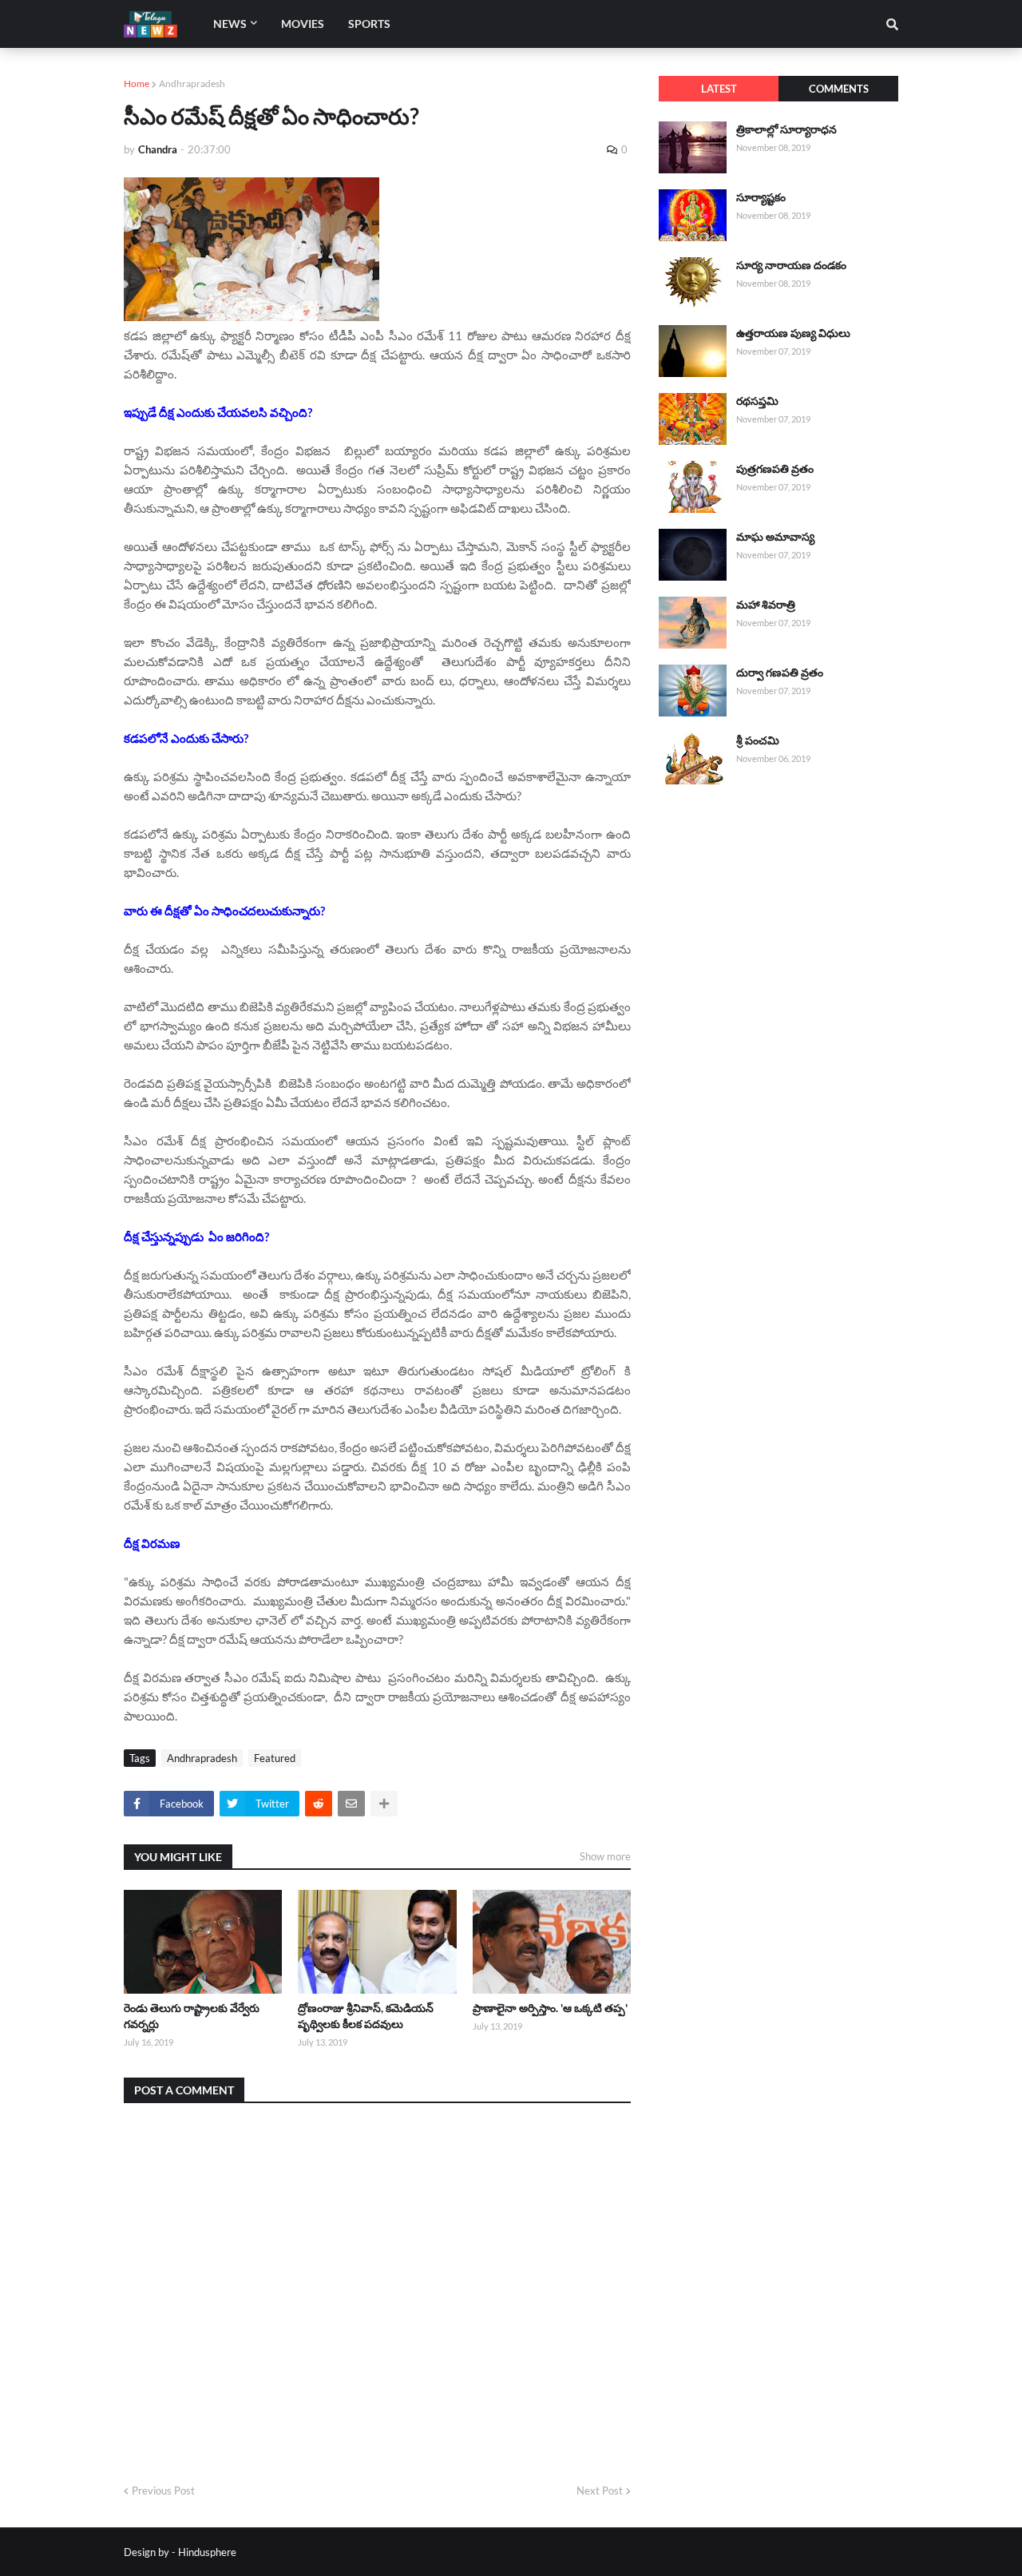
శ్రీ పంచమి (758, 740)
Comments (839, 89)
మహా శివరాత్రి (766, 604)
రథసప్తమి (757, 401)
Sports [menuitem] (369, 24)
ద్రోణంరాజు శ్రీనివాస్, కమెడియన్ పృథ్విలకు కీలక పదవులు (366, 2016)
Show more (605, 1856)
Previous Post (163, 2491)
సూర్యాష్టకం (761, 197)
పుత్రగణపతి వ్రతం (775, 468)
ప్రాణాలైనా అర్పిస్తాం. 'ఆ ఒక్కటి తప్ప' (550, 2008)
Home (137, 83)
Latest (719, 89)
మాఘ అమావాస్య (775, 536)
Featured (275, 1758)
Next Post (600, 2491)
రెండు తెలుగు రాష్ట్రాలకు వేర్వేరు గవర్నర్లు (192, 2016)
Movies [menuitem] (303, 24)
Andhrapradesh (192, 83)
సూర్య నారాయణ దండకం (791, 265)
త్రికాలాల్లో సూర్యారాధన (786, 129)
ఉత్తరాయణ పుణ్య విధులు (793, 333)
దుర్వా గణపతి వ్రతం (780, 672)
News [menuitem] (230, 24)
